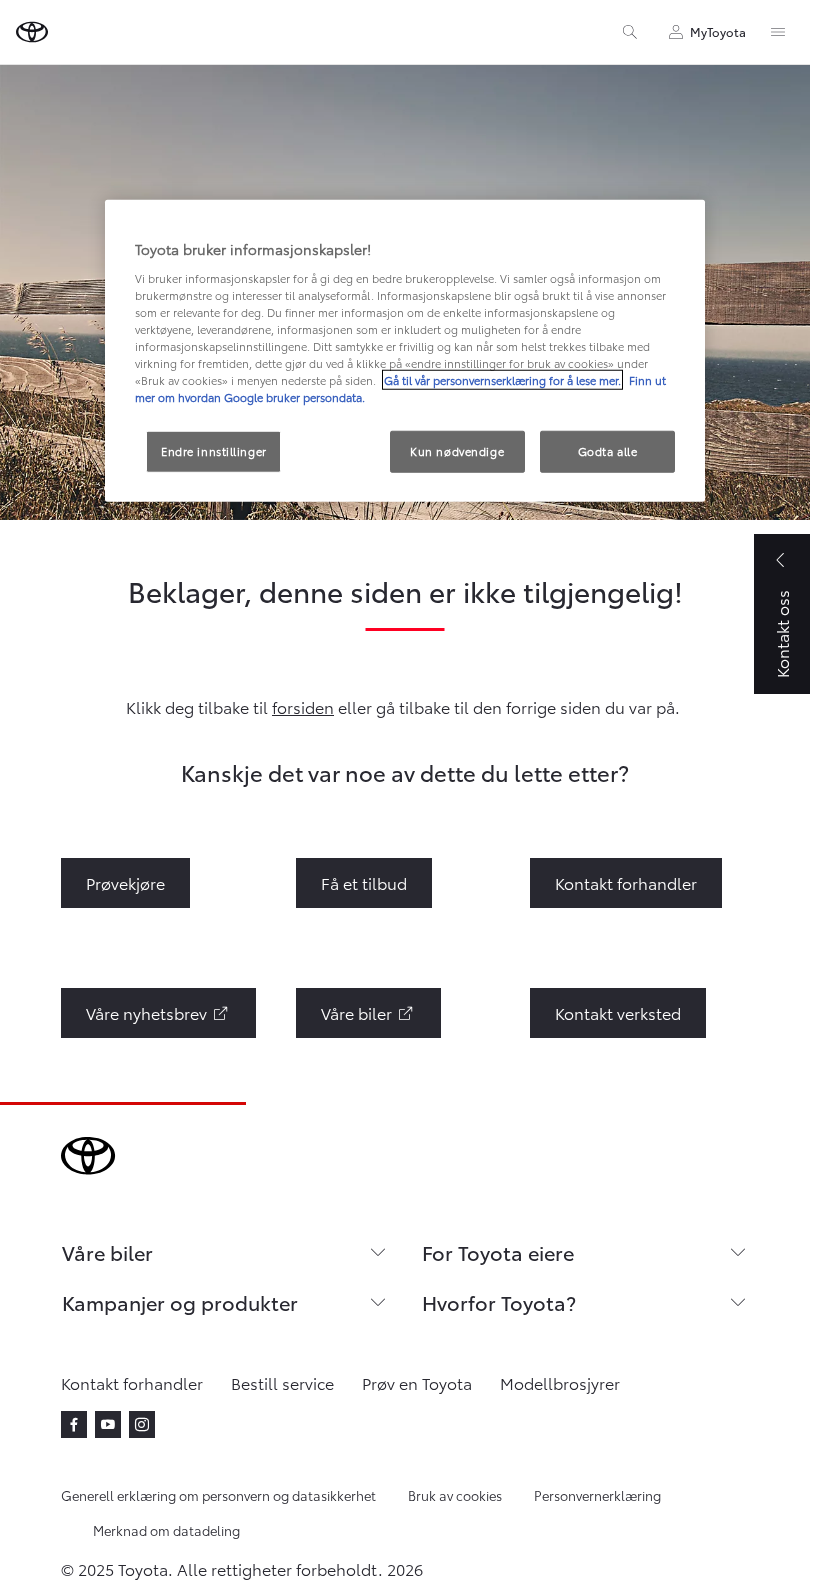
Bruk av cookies (455, 1495)
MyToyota (718, 31)
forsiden (303, 706)
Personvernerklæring (597, 1495)
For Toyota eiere (498, 1252)
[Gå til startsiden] (32, 32)
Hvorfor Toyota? (499, 1302)
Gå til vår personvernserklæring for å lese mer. (502, 380)
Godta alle (608, 451)
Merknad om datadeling (166, 1530)
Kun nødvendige (457, 451)
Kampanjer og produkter (180, 1302)
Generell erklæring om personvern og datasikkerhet (218, 1495)
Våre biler (107, 1252)
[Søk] (630, 32)
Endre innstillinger (214, 451)
